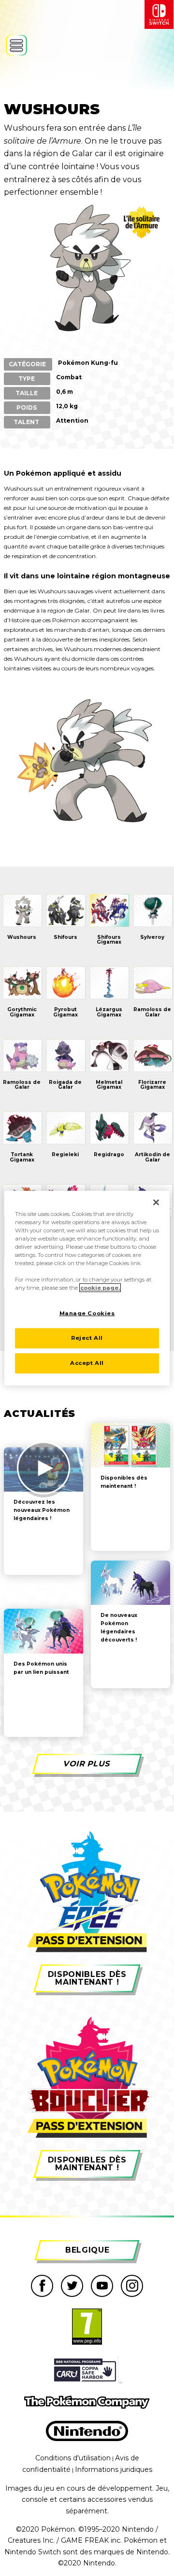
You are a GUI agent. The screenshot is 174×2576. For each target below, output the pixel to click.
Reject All (87, 1338)
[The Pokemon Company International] (87, 2402)
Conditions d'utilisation (73, 2458)
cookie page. (100, 1288)
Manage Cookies (87, 1313)
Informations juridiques (114, 2469)
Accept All (87, 1363)
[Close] (156, 1202)
